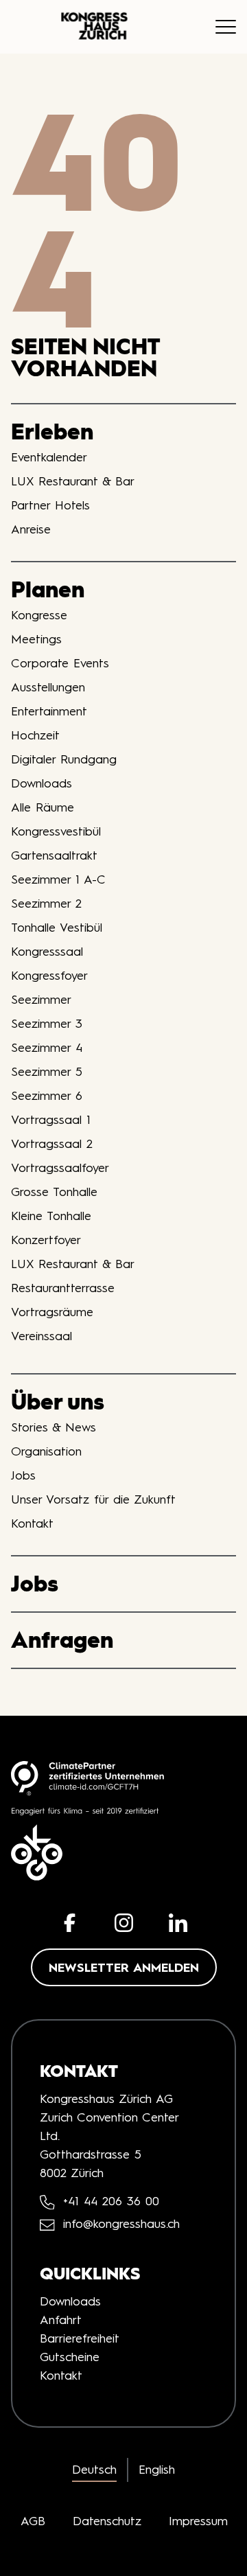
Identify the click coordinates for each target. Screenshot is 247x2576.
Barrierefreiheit (80, 2338)
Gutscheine (70, 2357)
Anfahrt (61, 2320)
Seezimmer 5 (47, 1072)
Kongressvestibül (56, 831)
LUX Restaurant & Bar (73, 481)
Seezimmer (41, 1000)
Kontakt (32, 1523)
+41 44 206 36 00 (111, 2201)
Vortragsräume (52, 1312)
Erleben (52, 432)
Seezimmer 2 (46, 904)
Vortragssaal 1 (51, 1120)
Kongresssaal (47, 952)
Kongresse (39, 615)
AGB (33, 2521)
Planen (48, 589)
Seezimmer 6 (47, 1096)
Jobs (23, 1475)
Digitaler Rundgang (64, 759)
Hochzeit (35, 735)
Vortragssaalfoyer (60, 1168)
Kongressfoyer (49, 976)
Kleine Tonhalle (51, 1216)
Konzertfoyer (46, 1240)
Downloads (42, 783)
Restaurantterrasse (63, 1288)
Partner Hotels (50, 505)
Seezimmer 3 (47, 1024)
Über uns (58, 1402)
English (157, 2470)
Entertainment (49, 711)
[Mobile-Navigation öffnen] (226, 27)
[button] (70, 1923)
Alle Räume (43, 807)
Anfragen (62, 1640)
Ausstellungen (48, 687)
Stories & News (54, 1427)
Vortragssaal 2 (52, 1144)
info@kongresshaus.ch (121, 2224)
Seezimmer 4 (47, 1048)
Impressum (198, 2521)
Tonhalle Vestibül (57, 928)
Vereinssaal (42, 1336)
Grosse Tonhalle (54, 1192)
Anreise (31, 529)
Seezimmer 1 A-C (58, 879)
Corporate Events (60, 663)
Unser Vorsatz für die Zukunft (93, 1499)
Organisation (46, 1451)
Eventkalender (49, 457)
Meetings (36, 639)
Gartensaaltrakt (54, 855)
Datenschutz (107, 2521)
